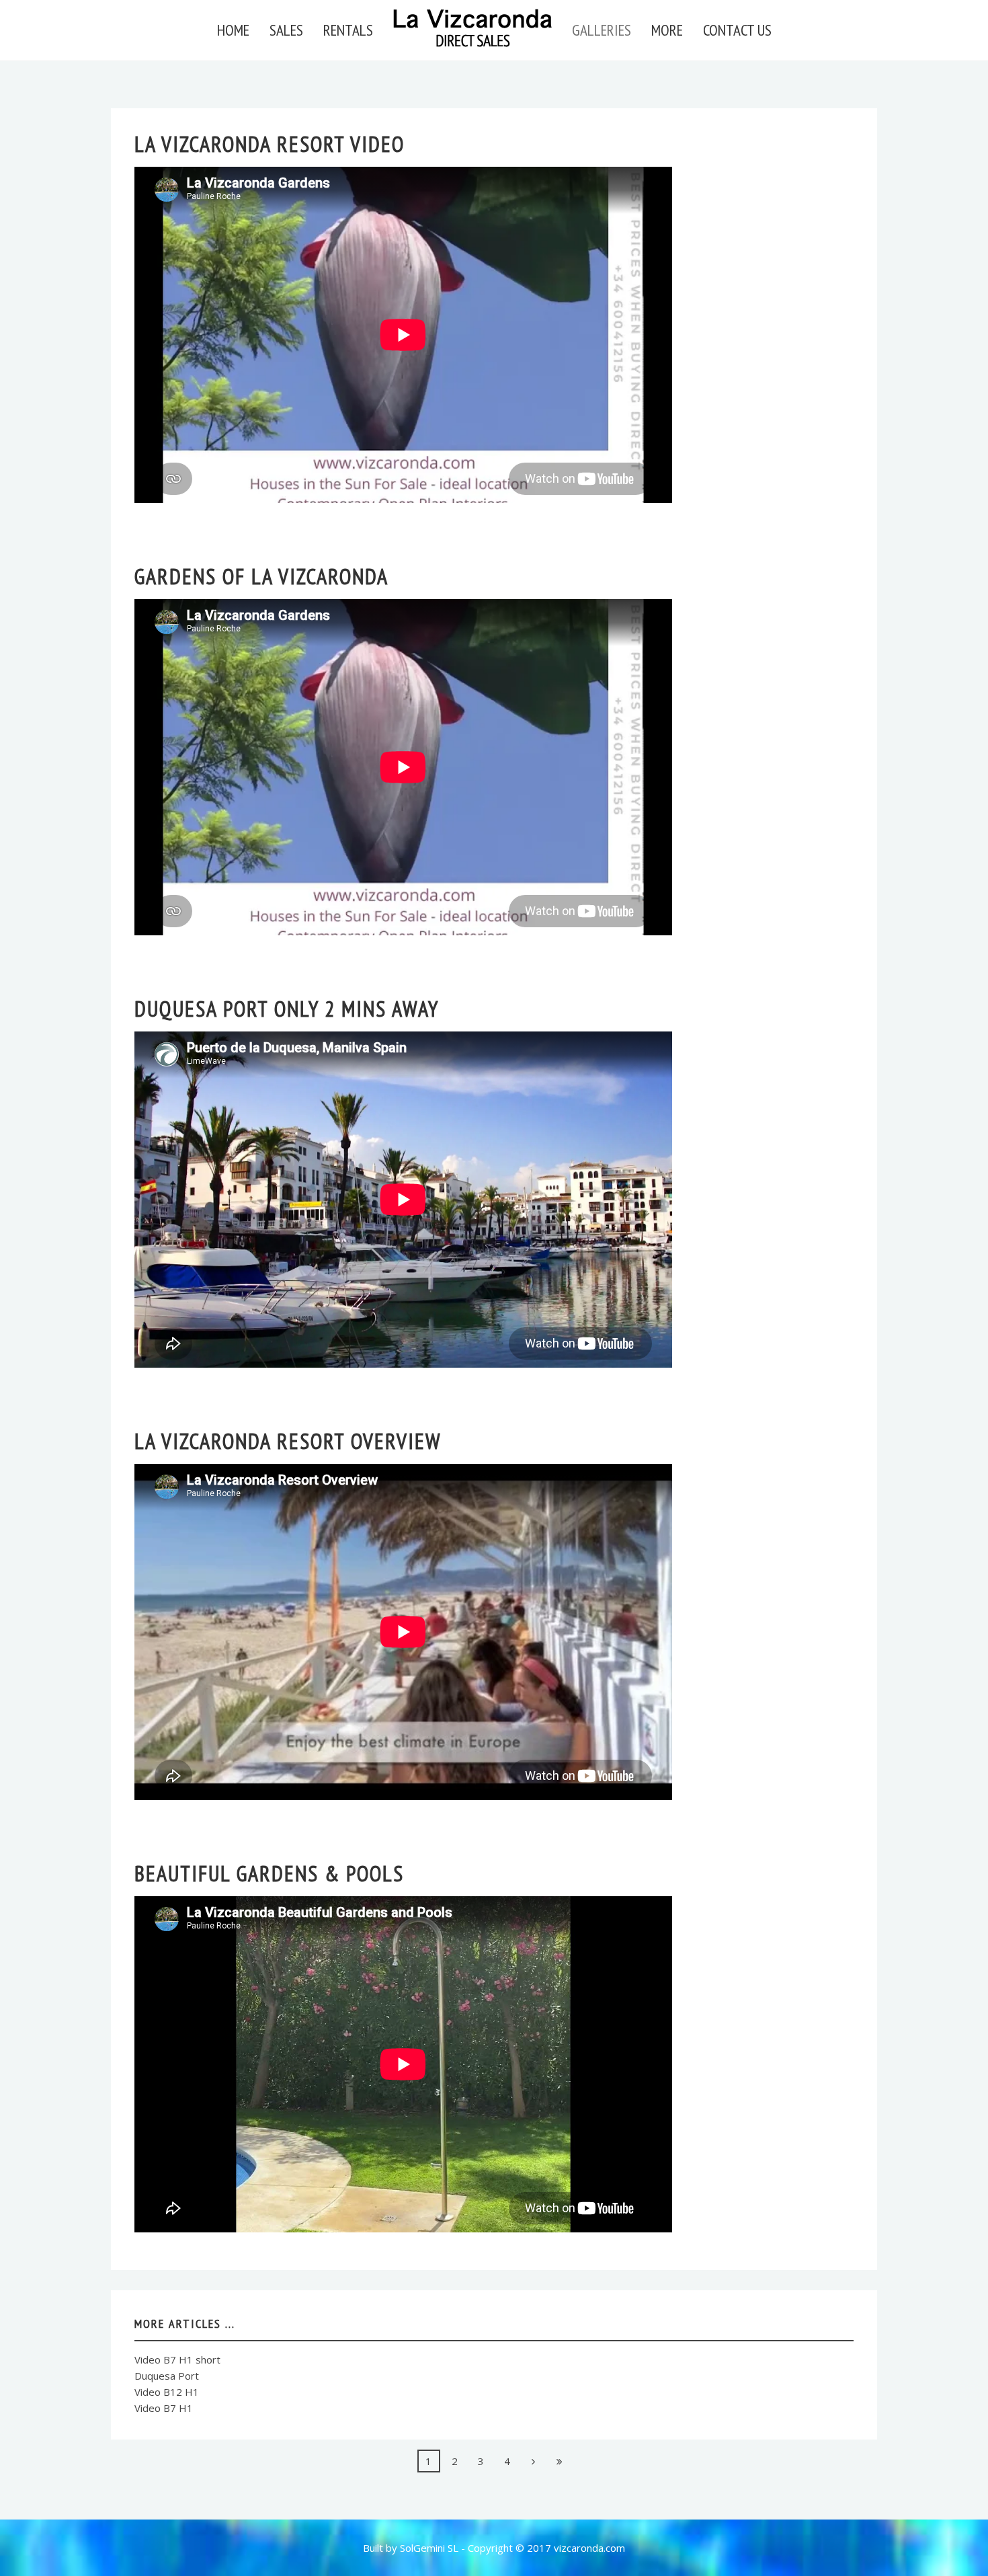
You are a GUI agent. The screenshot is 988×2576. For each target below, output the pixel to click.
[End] (560, 2461)
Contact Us (737, 30)
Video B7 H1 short (177, 2359)
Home (233, 30)
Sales (286, 30)
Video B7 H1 (164, 2408)
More (667, 30)
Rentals (348, 30)
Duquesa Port (167, 2376)
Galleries (602, 30)
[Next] (534, 2461)
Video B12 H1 (167, 2392)
